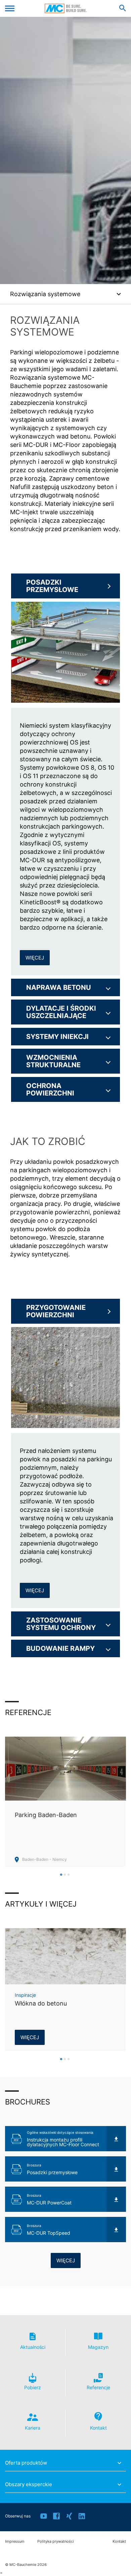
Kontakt (119, 2542)
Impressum (15, 2542)
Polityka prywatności (56, 2542)
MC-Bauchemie (66, 8)
